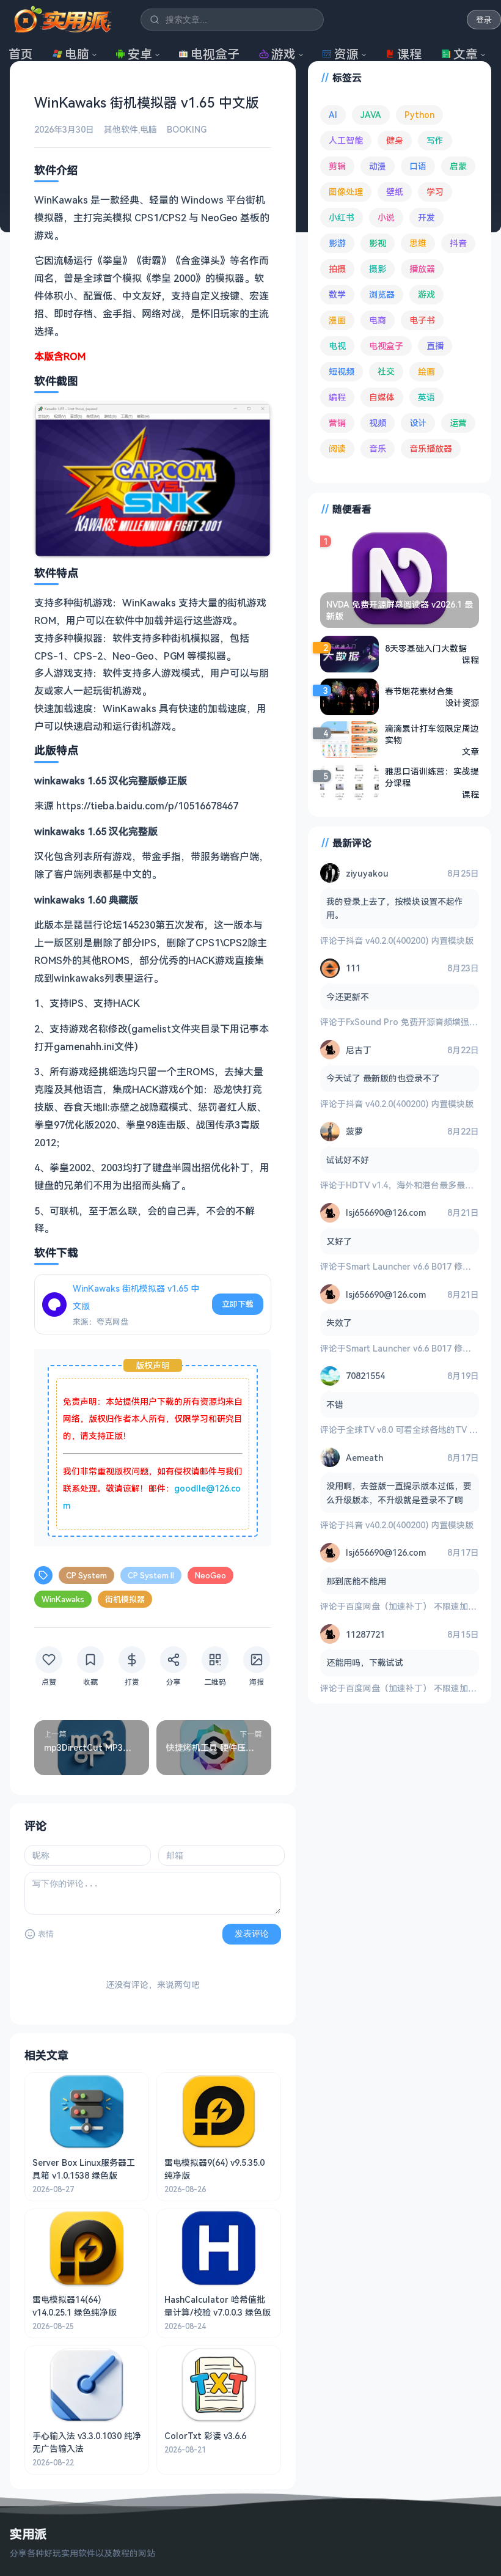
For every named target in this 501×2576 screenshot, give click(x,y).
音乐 (378, 448)
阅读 (337, 448)
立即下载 (238, 1304)
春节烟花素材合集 (419, 691)
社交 (386, 371)
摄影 (378, 269)
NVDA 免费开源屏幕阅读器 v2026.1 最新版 (400, 610)
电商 (378, 320)
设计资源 (462, 703)
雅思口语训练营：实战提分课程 (432, 777)
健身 (395, 140)
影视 (378, 243)
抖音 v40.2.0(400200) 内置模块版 (410, 940)
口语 (418, 166)
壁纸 (395, 192)
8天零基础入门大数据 (426, 648)
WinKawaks (63, 1599)
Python (419, 115)
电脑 (77, 54)
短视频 (342, 371)
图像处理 (346, 192)
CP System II (151, 1575)
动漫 (378, 166)
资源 (346, 54)
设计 (418, 423)
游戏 (283, 54)
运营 (458, 423)
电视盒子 (215, 54)
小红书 (342, 217)
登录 (484, 20)
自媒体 (382, 397)
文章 (466, 54)
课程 (409, 54)
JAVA (371, 115)
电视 (337, 346)
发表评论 (252, 1934)
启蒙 (458, 166)
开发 (426, 217)
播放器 (422, 269)
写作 (435, 140)
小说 (386, 217)
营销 (337, 423)
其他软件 (121, 129)
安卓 (140, 54)
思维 (418, 243)
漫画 (337, 320)
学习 (435, 192)
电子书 (422, 320)
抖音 (458, 243)
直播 (435, 346)
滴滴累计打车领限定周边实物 (432, 734)
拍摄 (337, 269)
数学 (337, 294)
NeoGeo (210, 1575)
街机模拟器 (125, 1599)
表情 (46, 1934)
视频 (378, 423)
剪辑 (337, 166)
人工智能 (346, 140)
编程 (337, 397)
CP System (86, 1575)
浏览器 (382, 294)
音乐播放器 (431, 448)
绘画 (426, 371)
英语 (426, 397)
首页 (21, 54)
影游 (337, 243)
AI (333, 115)
